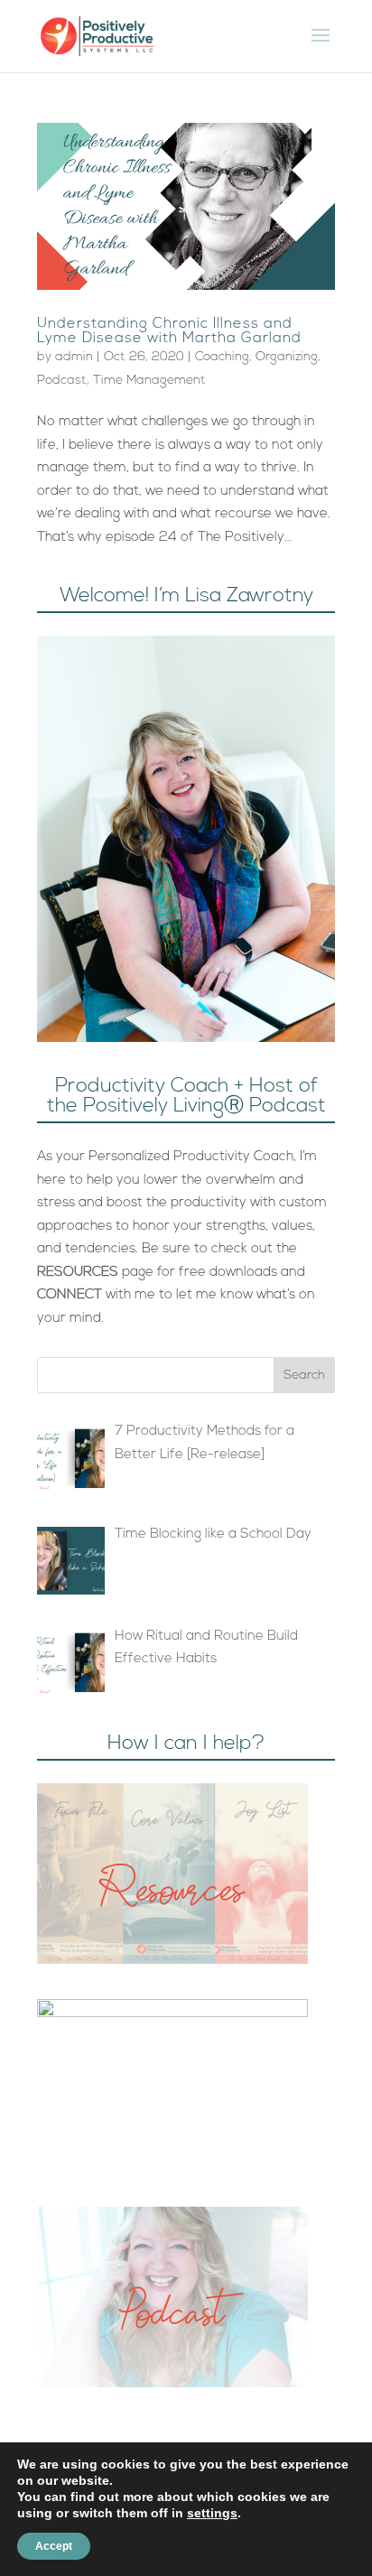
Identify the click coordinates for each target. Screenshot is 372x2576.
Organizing (287, 357)
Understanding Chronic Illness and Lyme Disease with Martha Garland (169, 331)
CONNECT (70, 1295)
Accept (54, 2546)
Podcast (62, 381)
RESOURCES (78, 1273)
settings (212, 2513)
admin (74, 357)
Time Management (149, 381)
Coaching (222, 357)
